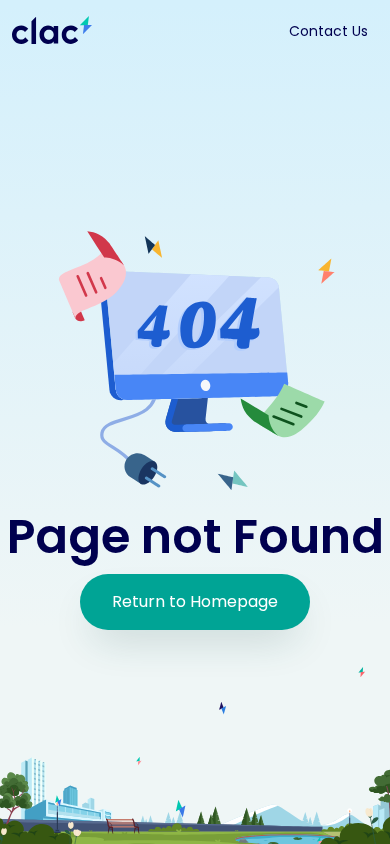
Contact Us (328, 31)
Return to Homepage (195, 601)
